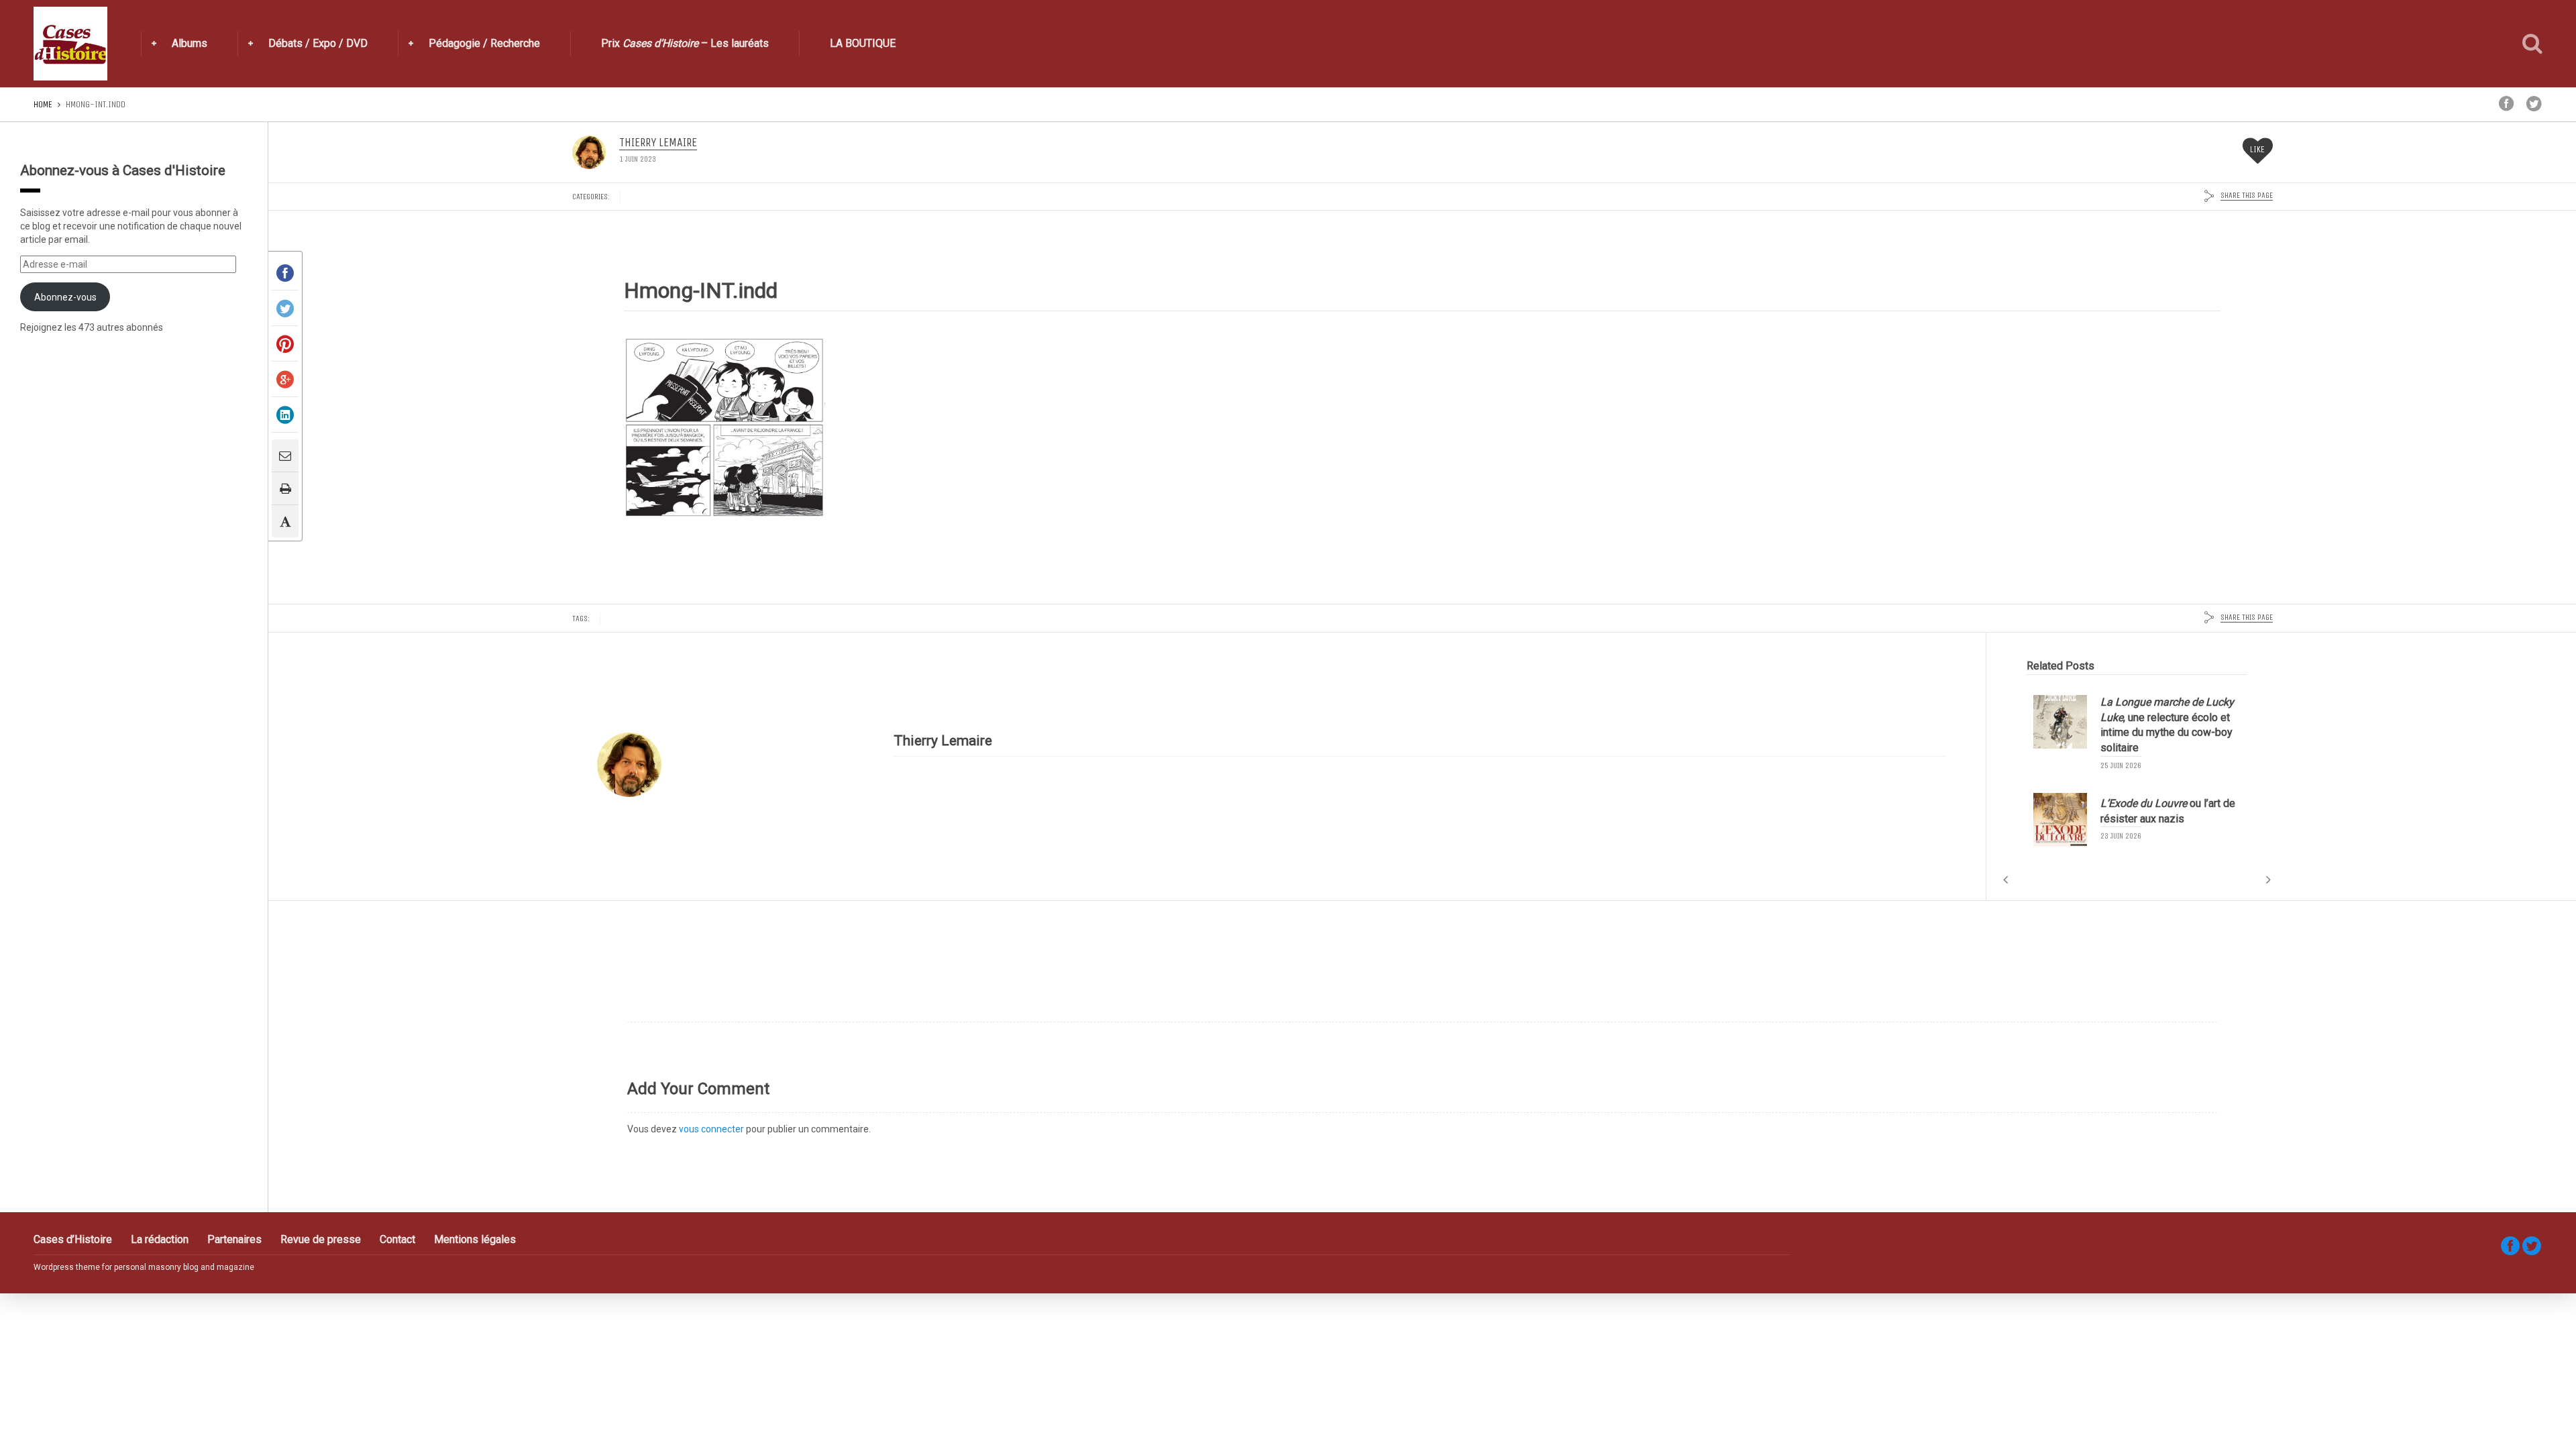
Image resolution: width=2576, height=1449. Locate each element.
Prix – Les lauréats (685, 43)
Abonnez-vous (65, 297)
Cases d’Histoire (73, 1239)
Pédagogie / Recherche (484, 43)
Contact (397, 1239)
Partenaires (234, 1239)
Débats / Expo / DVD (318, 43)
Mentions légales (475, 1239)
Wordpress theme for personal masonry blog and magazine (144, 1267)
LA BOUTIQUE (863, 43)
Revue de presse (321, 1239)
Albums (190, 43)
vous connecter (711, 1129)
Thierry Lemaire (658, 143)
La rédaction (160, 1239)
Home (43, 104)
